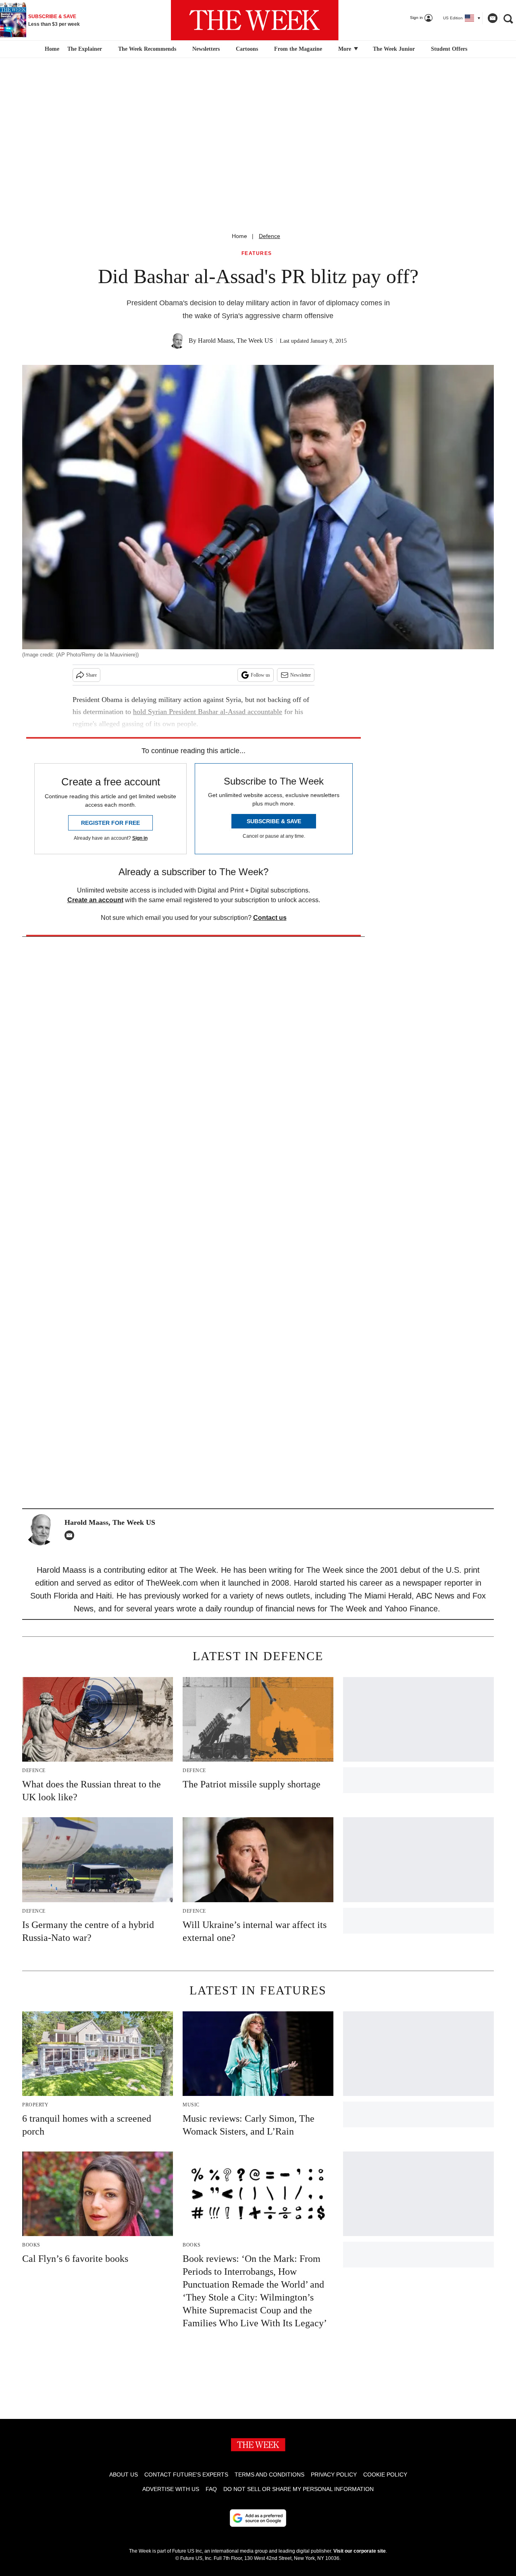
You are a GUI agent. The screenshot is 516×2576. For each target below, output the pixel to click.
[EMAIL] (71, 1535)
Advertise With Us (171, 2489)
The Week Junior (394, 49)
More (345, 49)
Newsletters (206, 49)
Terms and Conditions (269, 2475)
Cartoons (247, 49)
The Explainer (85, 49)
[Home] (51, 49)
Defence (269, 236)
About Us (124, 2475)
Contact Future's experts (186, 2475)
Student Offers (449, 49)
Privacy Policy (334, 2475)
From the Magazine (298, 49)
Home (239, 236)
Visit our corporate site (360, 2551)
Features (257, 254)
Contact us (270, 918)
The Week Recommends (147, 49)
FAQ (211, 2489)
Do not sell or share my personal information (299, 2489)
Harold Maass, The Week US (235, 341)
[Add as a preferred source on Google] (258, 2518)
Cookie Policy (385, 2475)
